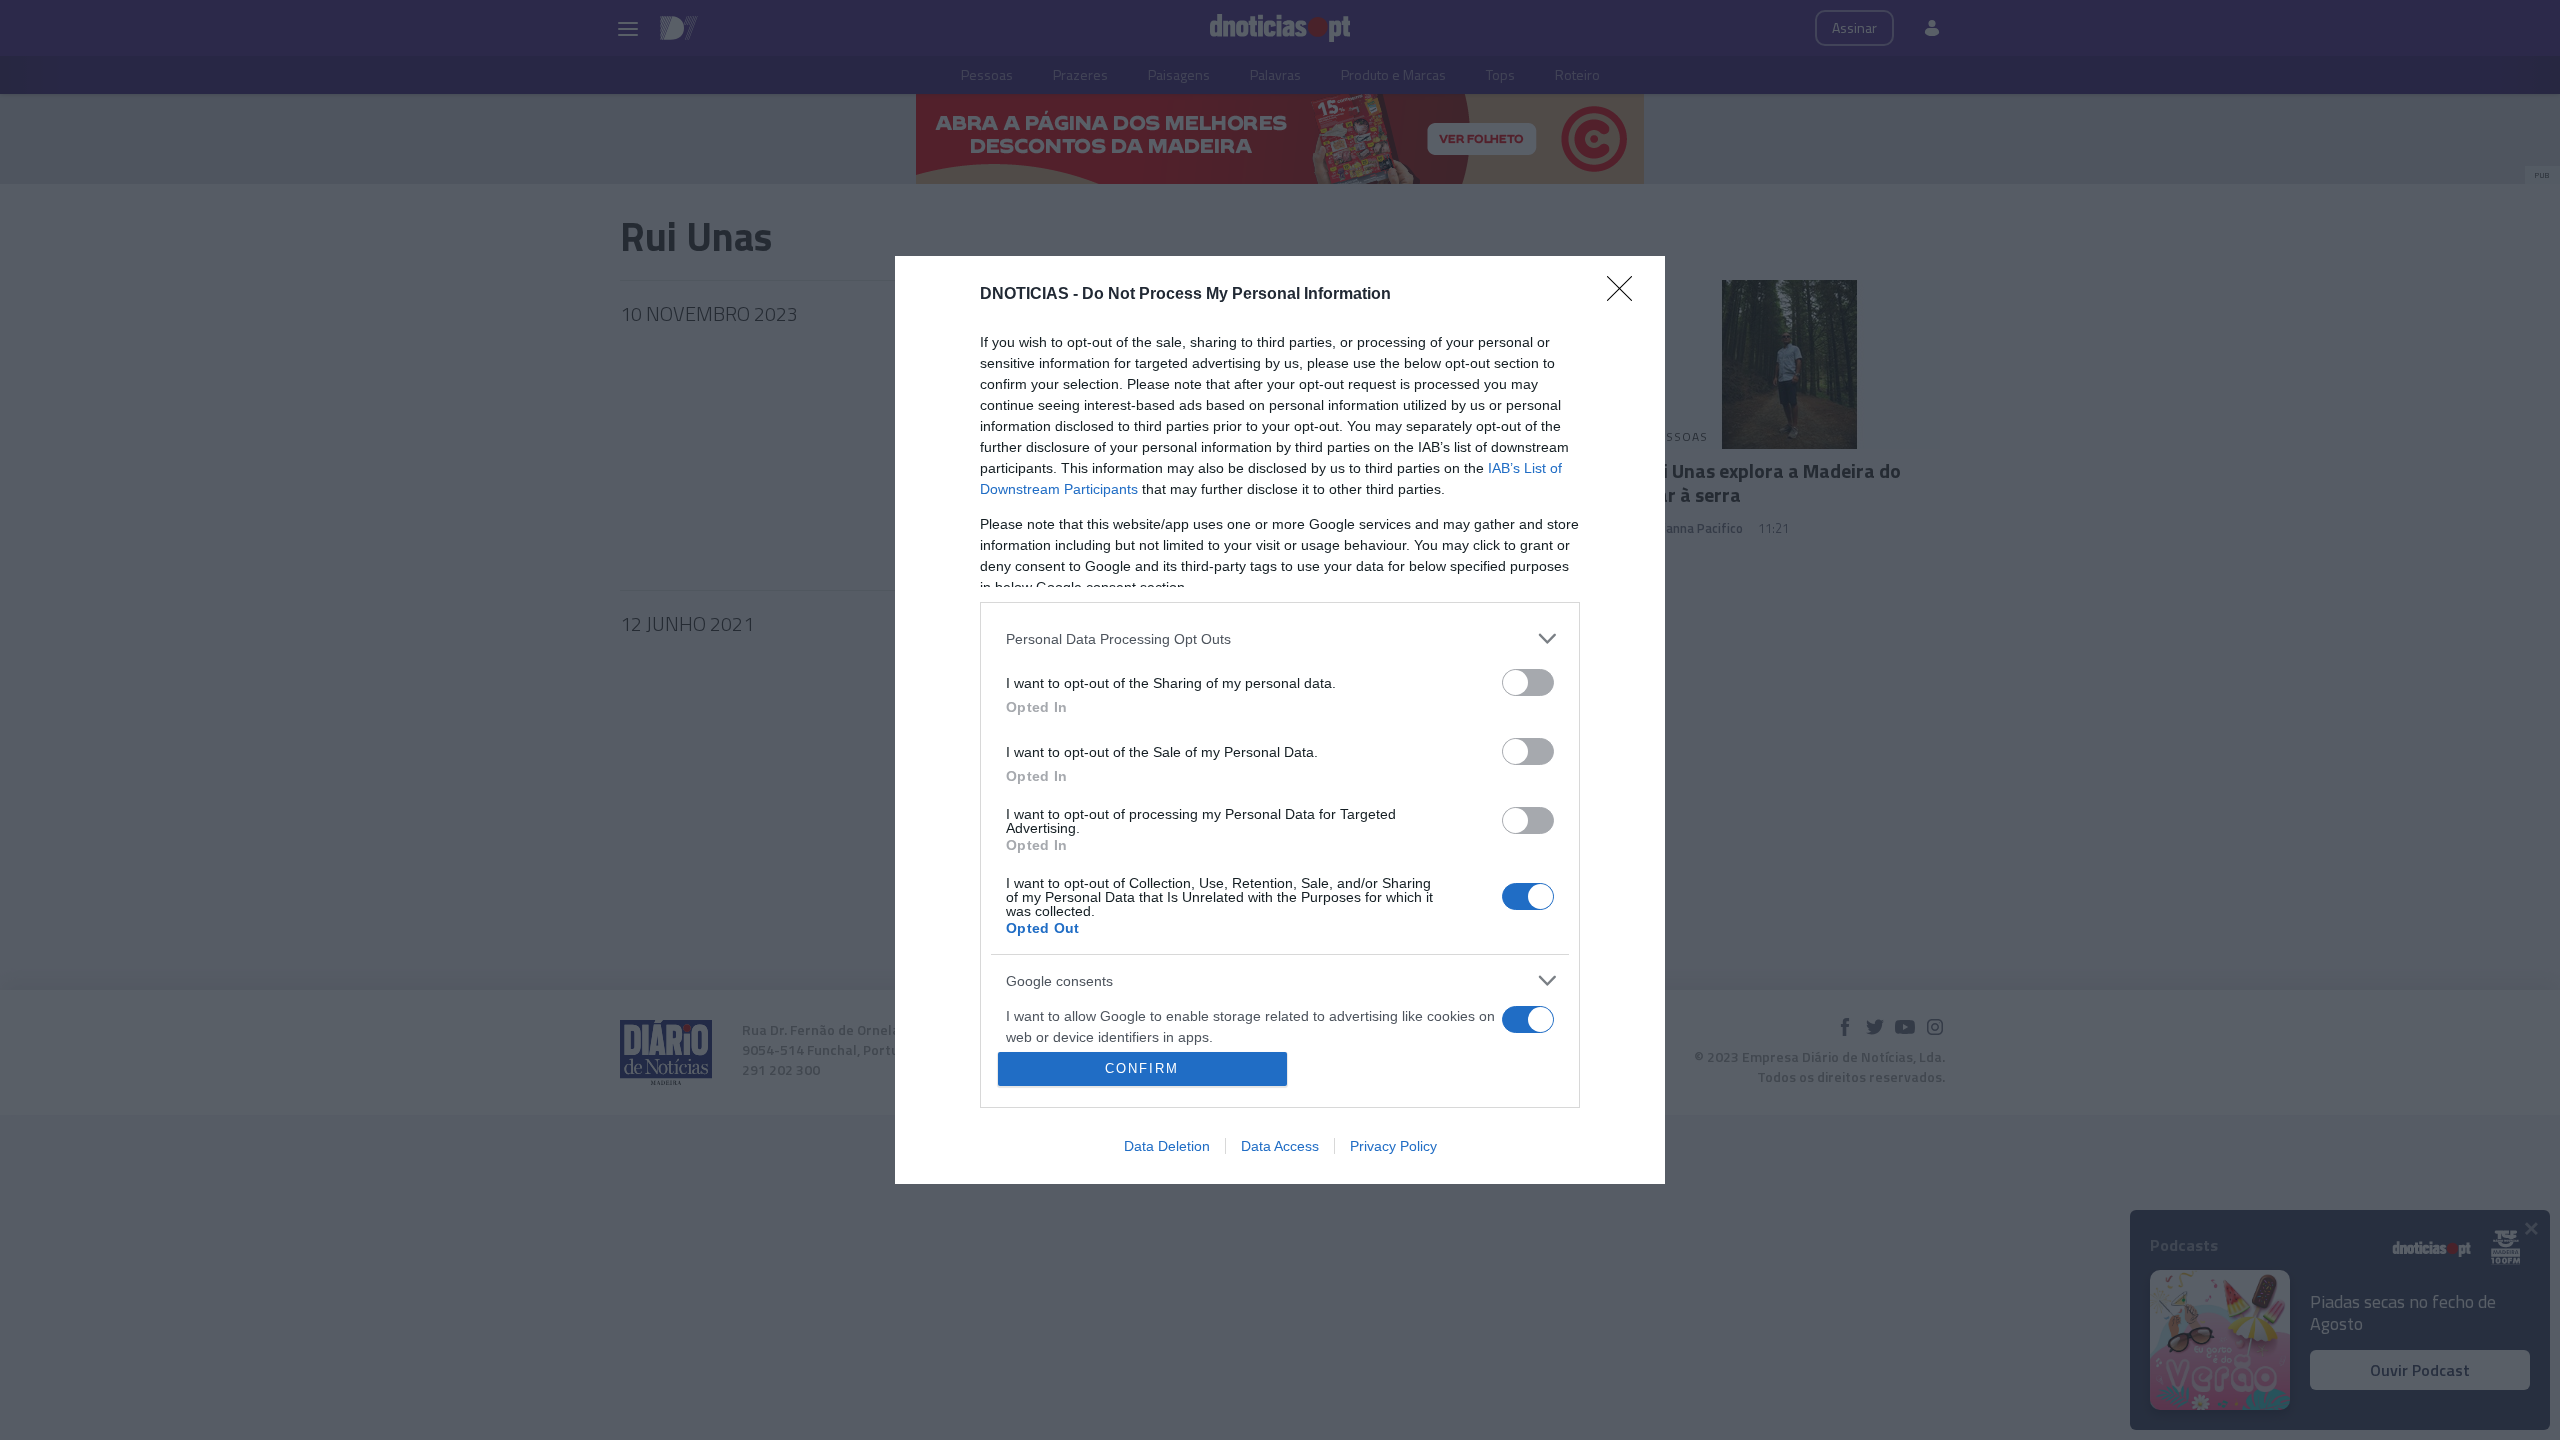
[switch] (1528, 682)
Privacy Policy (1393, 1146)
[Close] (1626, 295)
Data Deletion (1167, 1146)
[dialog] (1280, 720)
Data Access (1280, 1146)
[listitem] (1280, 638)
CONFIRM (1142, 1068)
